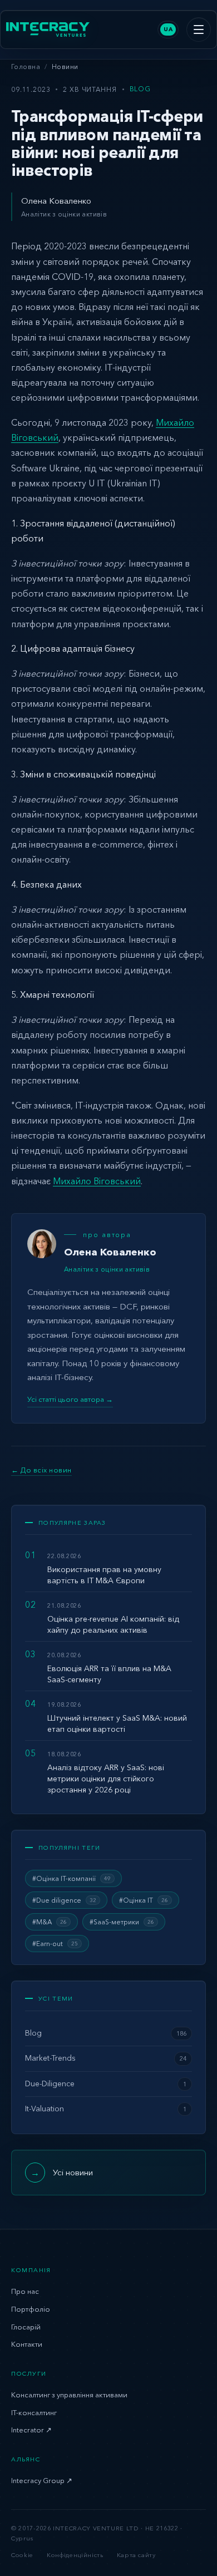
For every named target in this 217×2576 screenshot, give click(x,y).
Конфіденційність (75, 2555)
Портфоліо (31, 2309)
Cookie (22, 2555)
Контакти (27, 2344)
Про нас (25, 2291)
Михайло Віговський (97, 1181)
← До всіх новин (41, 1470)
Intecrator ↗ (31, 2430)
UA (168, 29)
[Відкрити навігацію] (199, 29)
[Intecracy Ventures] (48, 29)
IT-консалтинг (34, 2412)
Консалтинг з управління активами (69, 2395)
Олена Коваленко (56, 201)
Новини (65, 67)
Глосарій (26, 2327)
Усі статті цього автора (70, 1399)
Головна (26, 67)
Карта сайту (136, 2555)
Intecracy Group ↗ (42, 2480)
